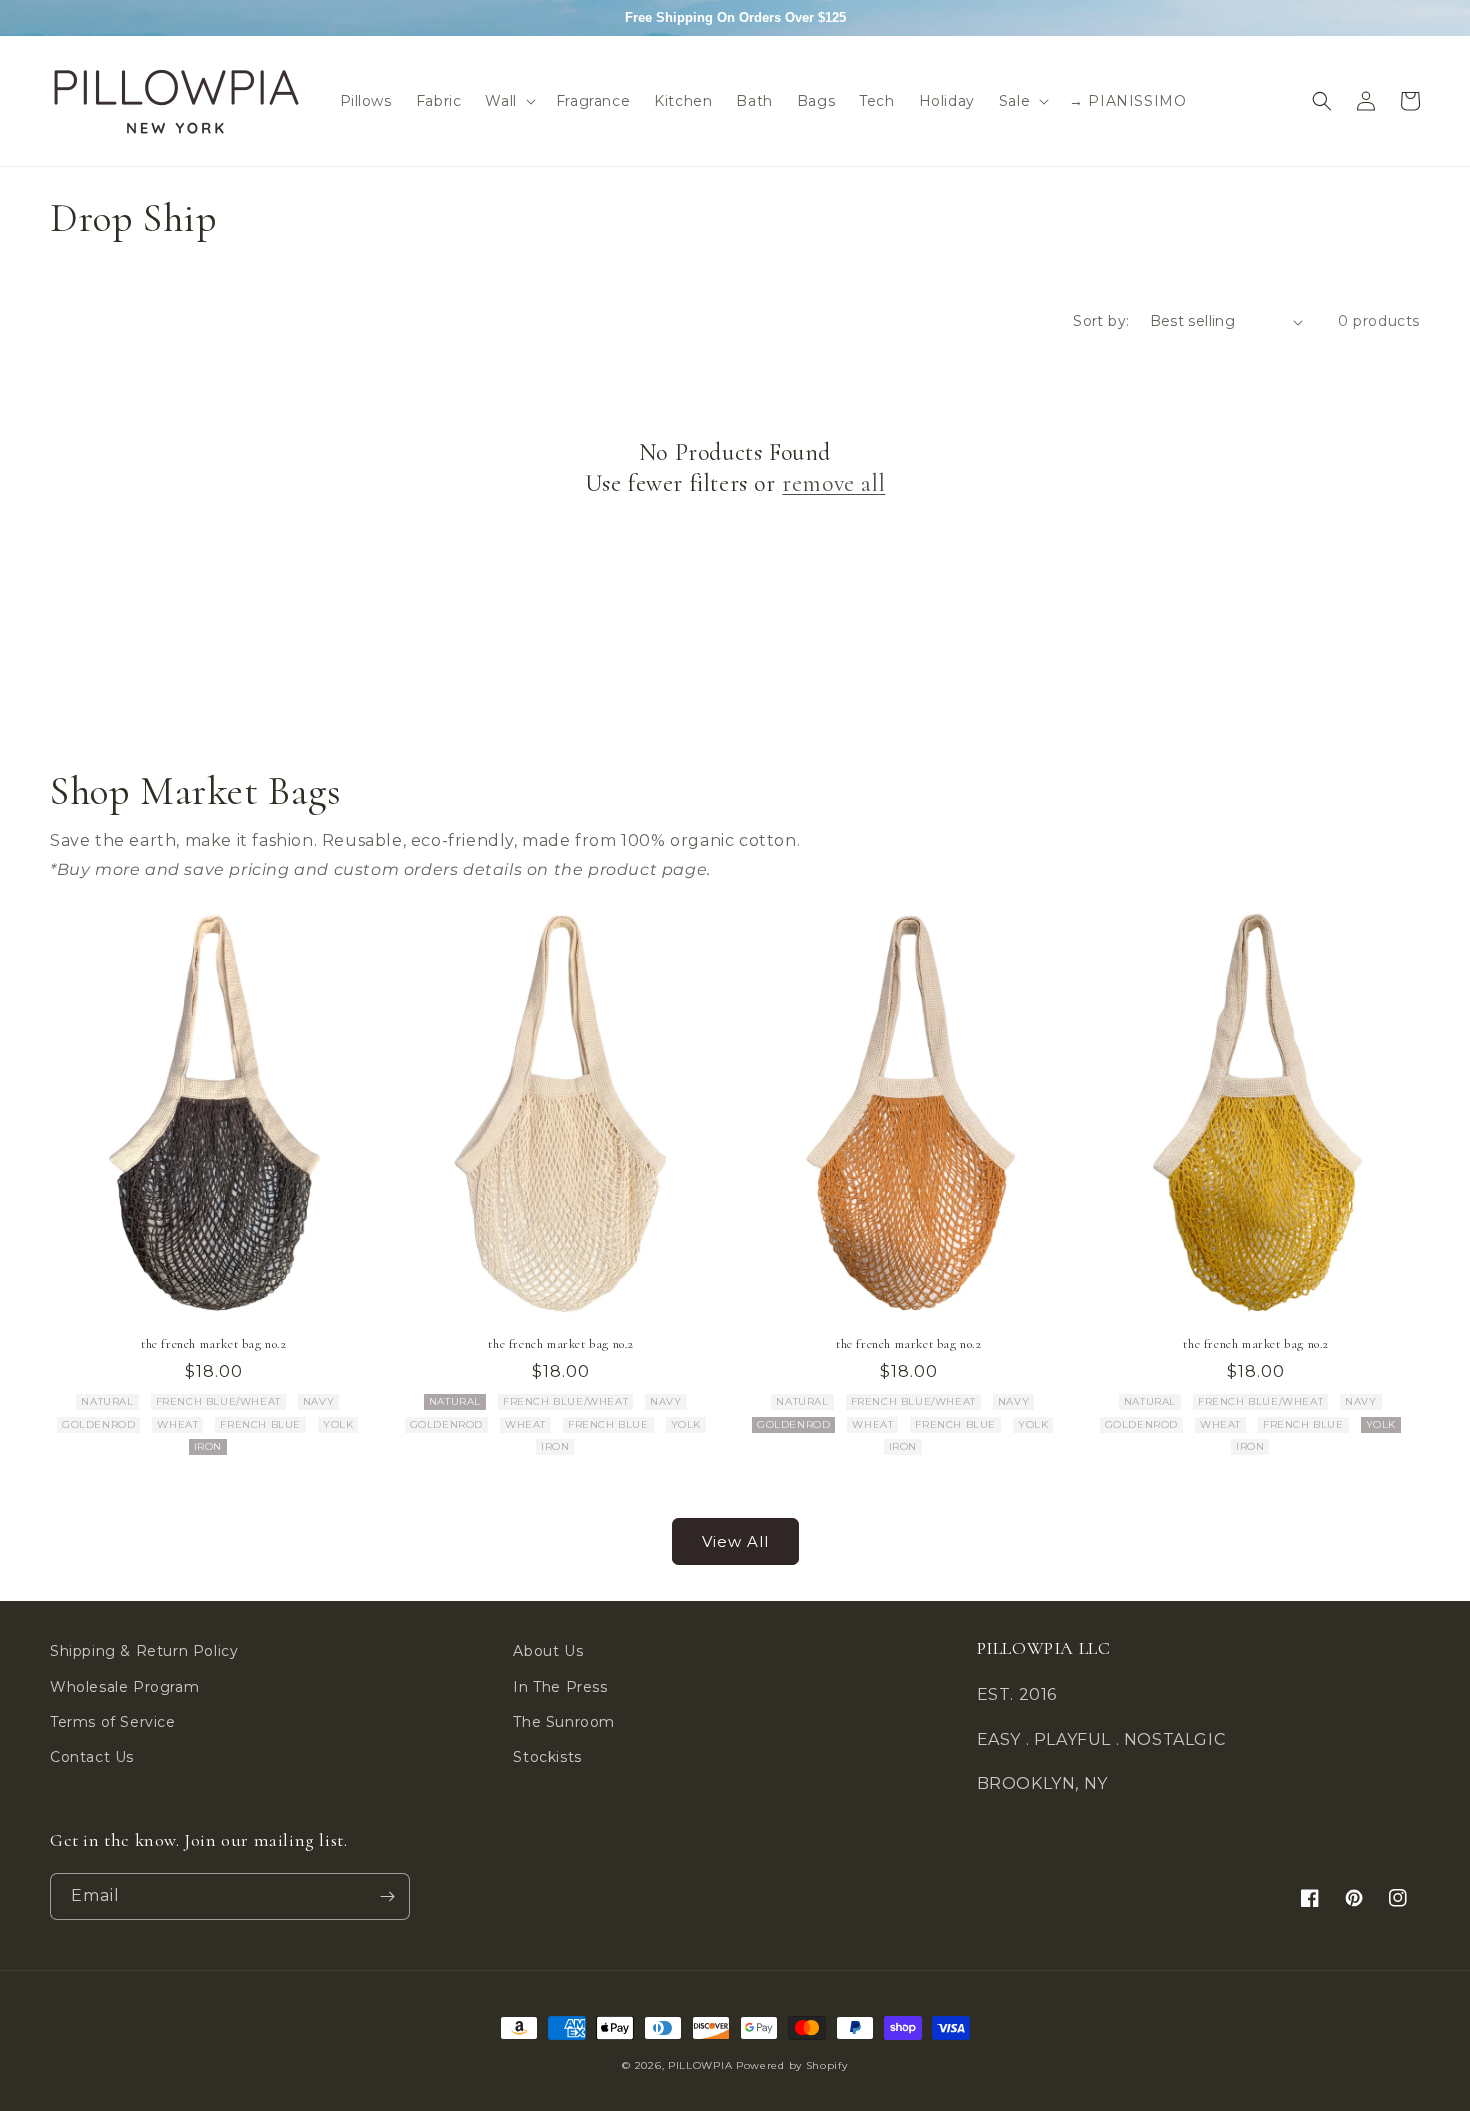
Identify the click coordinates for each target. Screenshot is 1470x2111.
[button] (508, 101)
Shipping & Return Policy (144, 1651)
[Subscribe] (387, 1896)
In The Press (560, 1687)
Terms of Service (113, 1722)
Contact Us (92, 1757)
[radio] (107, 1402)
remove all (833, 483)
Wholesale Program (124, 1687)
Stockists (547, 1757)
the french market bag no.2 (214, 1344)
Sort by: (1101, 321)
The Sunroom (564, 1722)
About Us (548, 1651)
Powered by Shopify (792, 2065)
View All (735, 1541)
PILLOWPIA (700, 2065)
